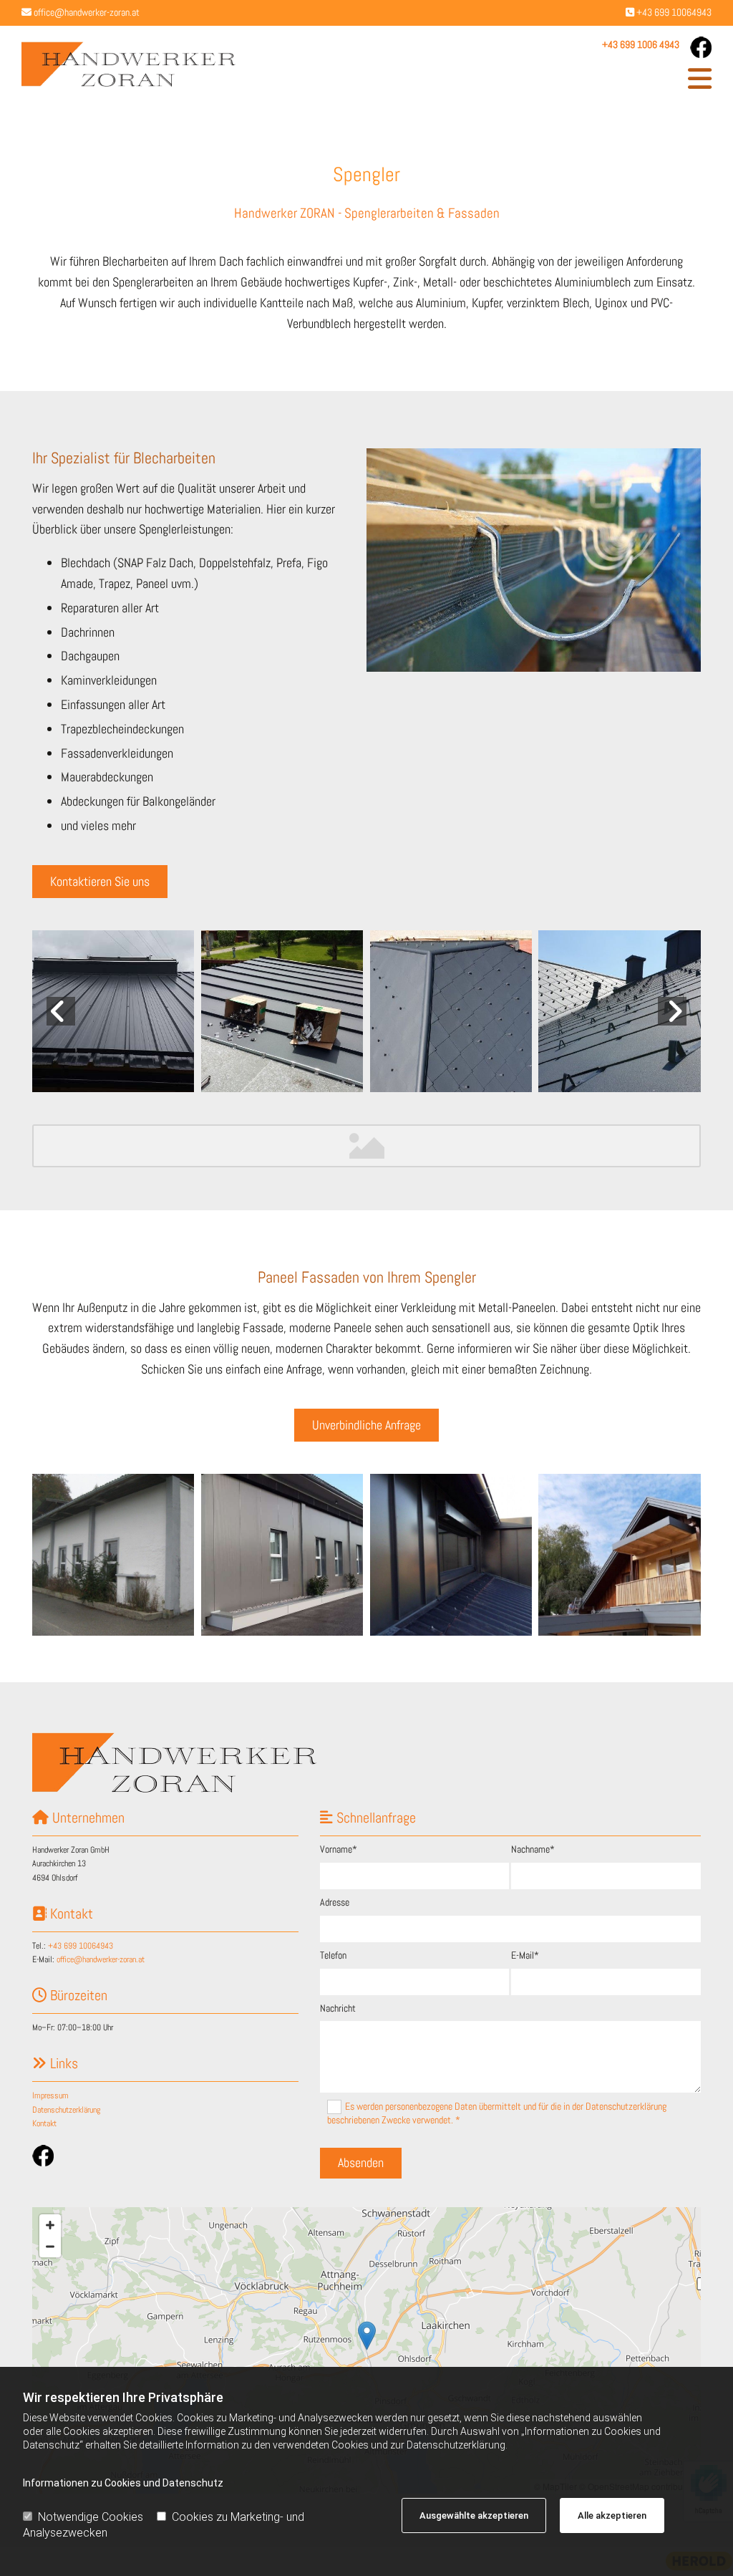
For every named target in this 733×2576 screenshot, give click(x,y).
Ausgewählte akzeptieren (474, 2515)
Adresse (335, 1902)
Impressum (50, 2095)
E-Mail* (525, 1955)
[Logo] (129, 64)
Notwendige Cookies (91, 2517)
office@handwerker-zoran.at (87, 12)
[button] (485, 79)
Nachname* (533, 1849)
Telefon (333, 1955)
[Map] (366, 2350)
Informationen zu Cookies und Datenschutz (123, 2483)
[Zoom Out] (50, 2247)
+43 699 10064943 (674, 12)
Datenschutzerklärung (66, 2110)
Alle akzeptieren (612, 2515)
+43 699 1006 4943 (641, 44)
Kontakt (44, 2123)
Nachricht (338, 2008)
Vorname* (339, 1849)
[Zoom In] (50, 2225)
